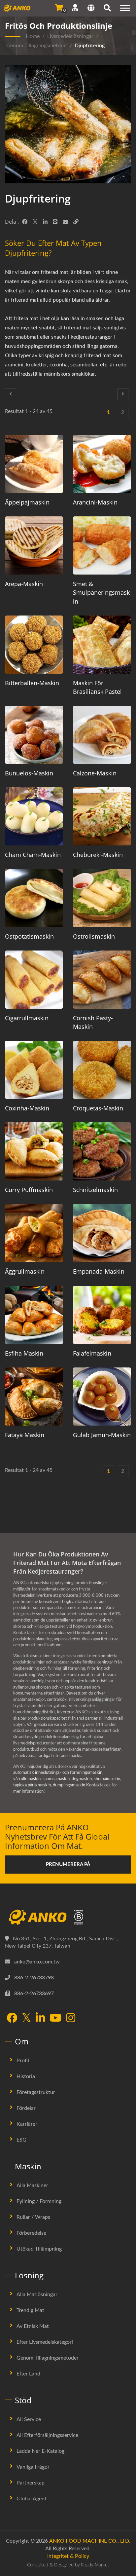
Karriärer (27, 2124)
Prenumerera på (68, 1865)
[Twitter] (35, 222)
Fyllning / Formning (39, 2201)
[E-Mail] (65, 222)
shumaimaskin (107, 1779)
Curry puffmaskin (29, 1190)
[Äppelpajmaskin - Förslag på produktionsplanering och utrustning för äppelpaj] (34, 464)
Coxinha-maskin (27, 1108)
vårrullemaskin (27, 1779)
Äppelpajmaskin (27, 502)
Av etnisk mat (33, 2326)
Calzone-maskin (95, 773)
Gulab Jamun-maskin (102, 1435)
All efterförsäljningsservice (47, 2435)
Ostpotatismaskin (29, 936)
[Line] (55, 222)
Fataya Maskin (25, 1435)
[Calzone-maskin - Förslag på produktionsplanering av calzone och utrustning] (102, 735)
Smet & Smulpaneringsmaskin (101, 592)
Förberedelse (31, 2233)
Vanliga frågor (33, 2467)
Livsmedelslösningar (70, 36)
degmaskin (82, 1779)
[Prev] (11, 394)
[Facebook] (25, 222)
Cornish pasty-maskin (93, 1022)
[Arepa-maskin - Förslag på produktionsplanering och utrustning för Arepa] (34, 545)
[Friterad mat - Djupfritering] (68, 126)
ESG (21, 2140)
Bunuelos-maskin (29, 773)
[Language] (91, 9)
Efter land (28, 2374)
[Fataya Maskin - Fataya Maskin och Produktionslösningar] (34, 1397)
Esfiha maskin (24, 1353)
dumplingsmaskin (69, 1785)
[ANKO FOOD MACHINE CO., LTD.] (68, 1917)
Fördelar (26, 2108)
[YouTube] (55, 2018)
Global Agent (32, 2499)
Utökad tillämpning (39, 2249)
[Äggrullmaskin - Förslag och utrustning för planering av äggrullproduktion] (34, 1233)
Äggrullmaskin (25, 1271)
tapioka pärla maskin (32, 1785)
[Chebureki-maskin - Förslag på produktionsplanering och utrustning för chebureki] (102, 816)
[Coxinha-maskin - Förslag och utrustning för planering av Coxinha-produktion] (34, 1070)
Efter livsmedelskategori (45, 2342)
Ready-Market (95, 2565)
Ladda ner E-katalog (40, 2451)
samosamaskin (56, 1779)
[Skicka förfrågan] (59, 8)
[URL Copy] (76, 222)
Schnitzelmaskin (95, 1190)
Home (33, 36)
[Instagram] (71, 2018)
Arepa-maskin (24, 584)
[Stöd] (75, 8)
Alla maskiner (32, 2185)
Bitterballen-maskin (32, 683)
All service (29, 2419)
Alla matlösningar (37, 2295)
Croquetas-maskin (98, 1108)
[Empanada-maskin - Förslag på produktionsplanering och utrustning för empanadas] (102, 1233)
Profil (23, 2061)
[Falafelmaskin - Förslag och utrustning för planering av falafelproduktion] (102, 1315)
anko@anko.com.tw (37, 1962)
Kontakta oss (98, 1785)
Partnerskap (31, 2483)
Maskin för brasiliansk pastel (97, 687)
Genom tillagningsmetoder (37, 46)
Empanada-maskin (99, 1271)
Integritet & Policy (68, 2556)
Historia (26, 2076)
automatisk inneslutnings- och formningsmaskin (58, 1773)
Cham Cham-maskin (33, 855)
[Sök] (107, 9)
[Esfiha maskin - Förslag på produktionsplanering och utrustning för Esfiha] (34, 1315)
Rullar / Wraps (33, 2217)
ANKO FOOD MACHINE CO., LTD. (90, 2541)
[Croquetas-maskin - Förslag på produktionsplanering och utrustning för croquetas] (102, 1070)
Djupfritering (90, 46)
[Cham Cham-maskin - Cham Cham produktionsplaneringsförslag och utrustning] (34, 816)
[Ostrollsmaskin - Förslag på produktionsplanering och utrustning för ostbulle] (102, 898)
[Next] (123, 394)
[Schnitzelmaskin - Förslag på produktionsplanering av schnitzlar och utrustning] (102, 1151)
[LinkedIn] (45, 222)
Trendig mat (30, 2310)
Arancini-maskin (95, 502)
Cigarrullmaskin (27, 1018)
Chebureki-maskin (98, 855)
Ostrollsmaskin (94, 936)
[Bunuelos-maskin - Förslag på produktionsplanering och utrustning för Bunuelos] (34, 735)
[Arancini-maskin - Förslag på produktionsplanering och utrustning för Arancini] (102, 464)
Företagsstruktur (36, 2092)
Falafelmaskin (92, 1353)
